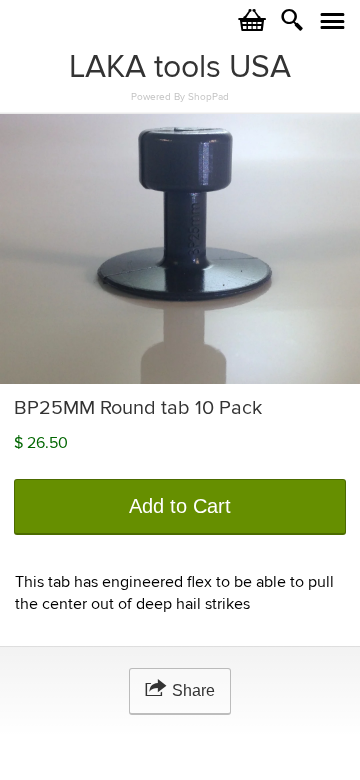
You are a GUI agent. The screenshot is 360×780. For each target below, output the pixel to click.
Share (193, 690)
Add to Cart (180, 506)
